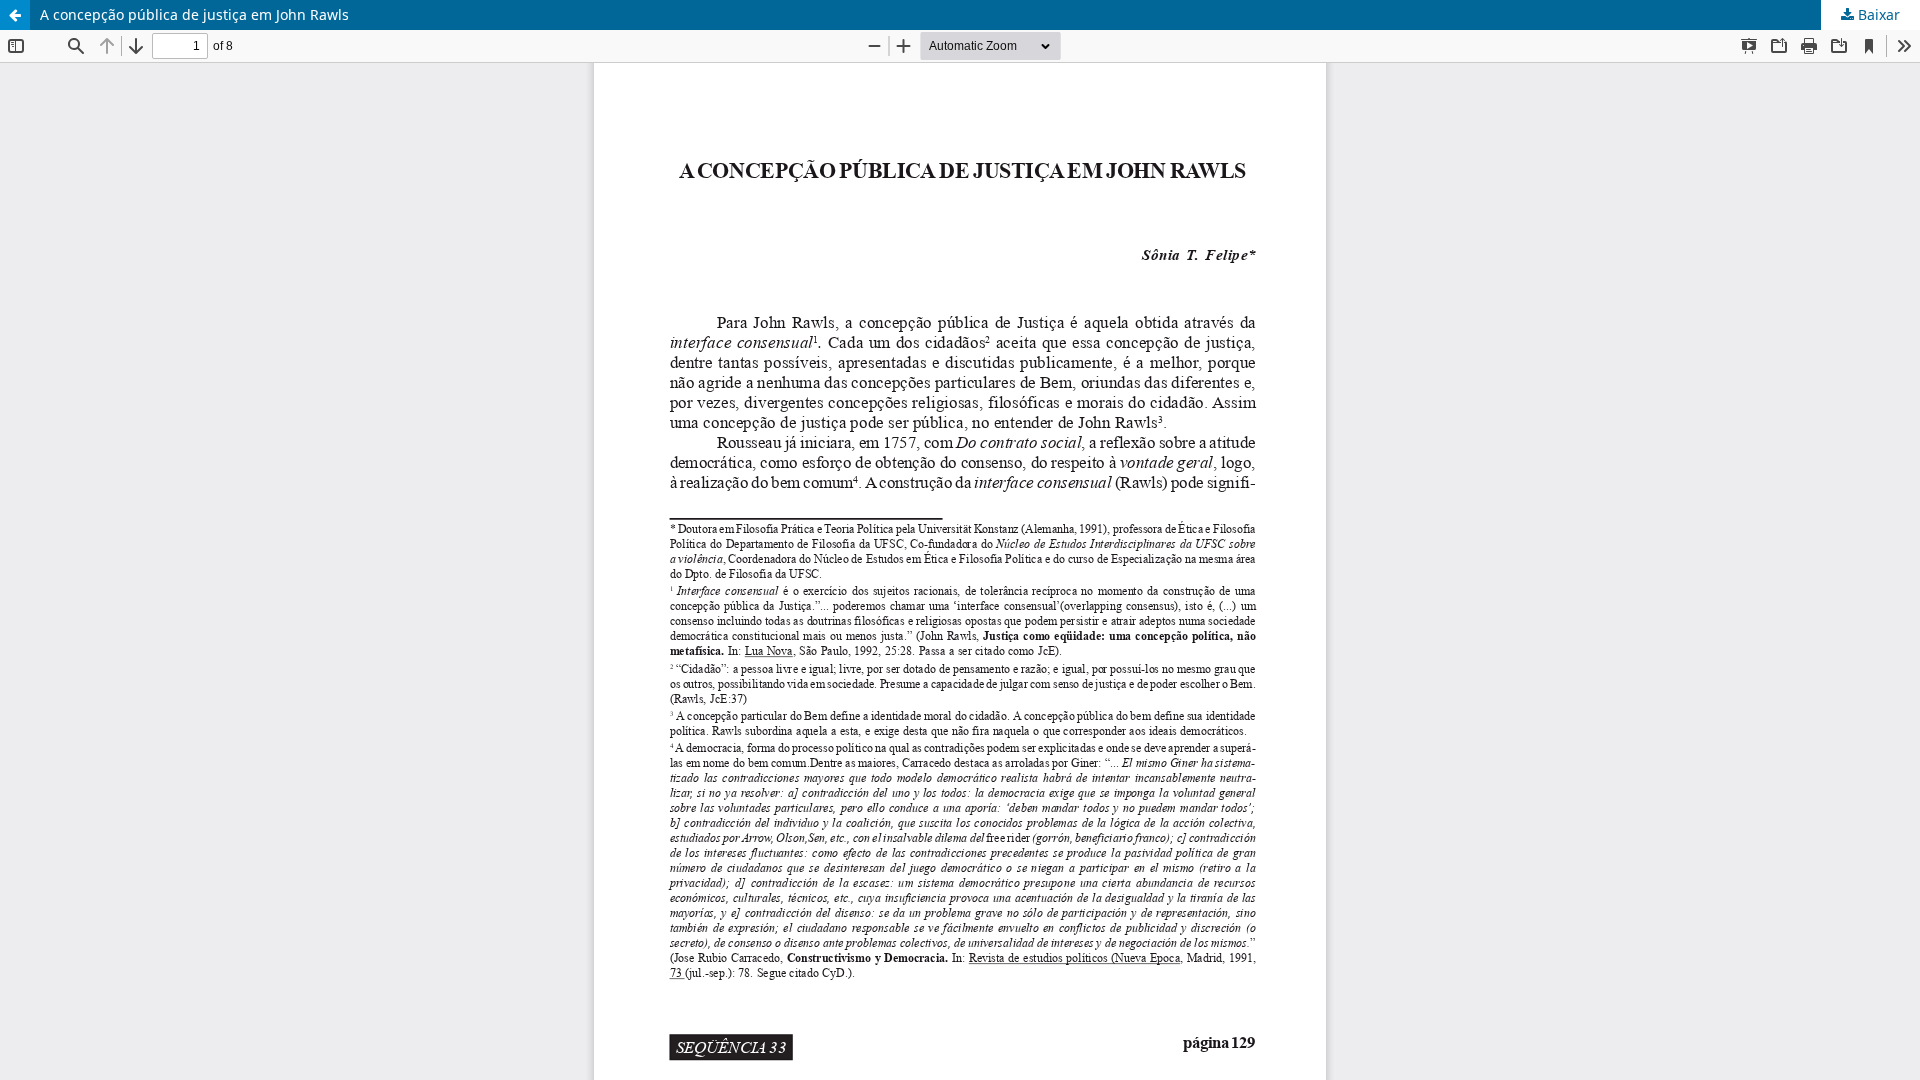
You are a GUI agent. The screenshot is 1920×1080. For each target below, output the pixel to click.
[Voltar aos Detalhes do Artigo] (15, 15)
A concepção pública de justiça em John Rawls (194, 14)
